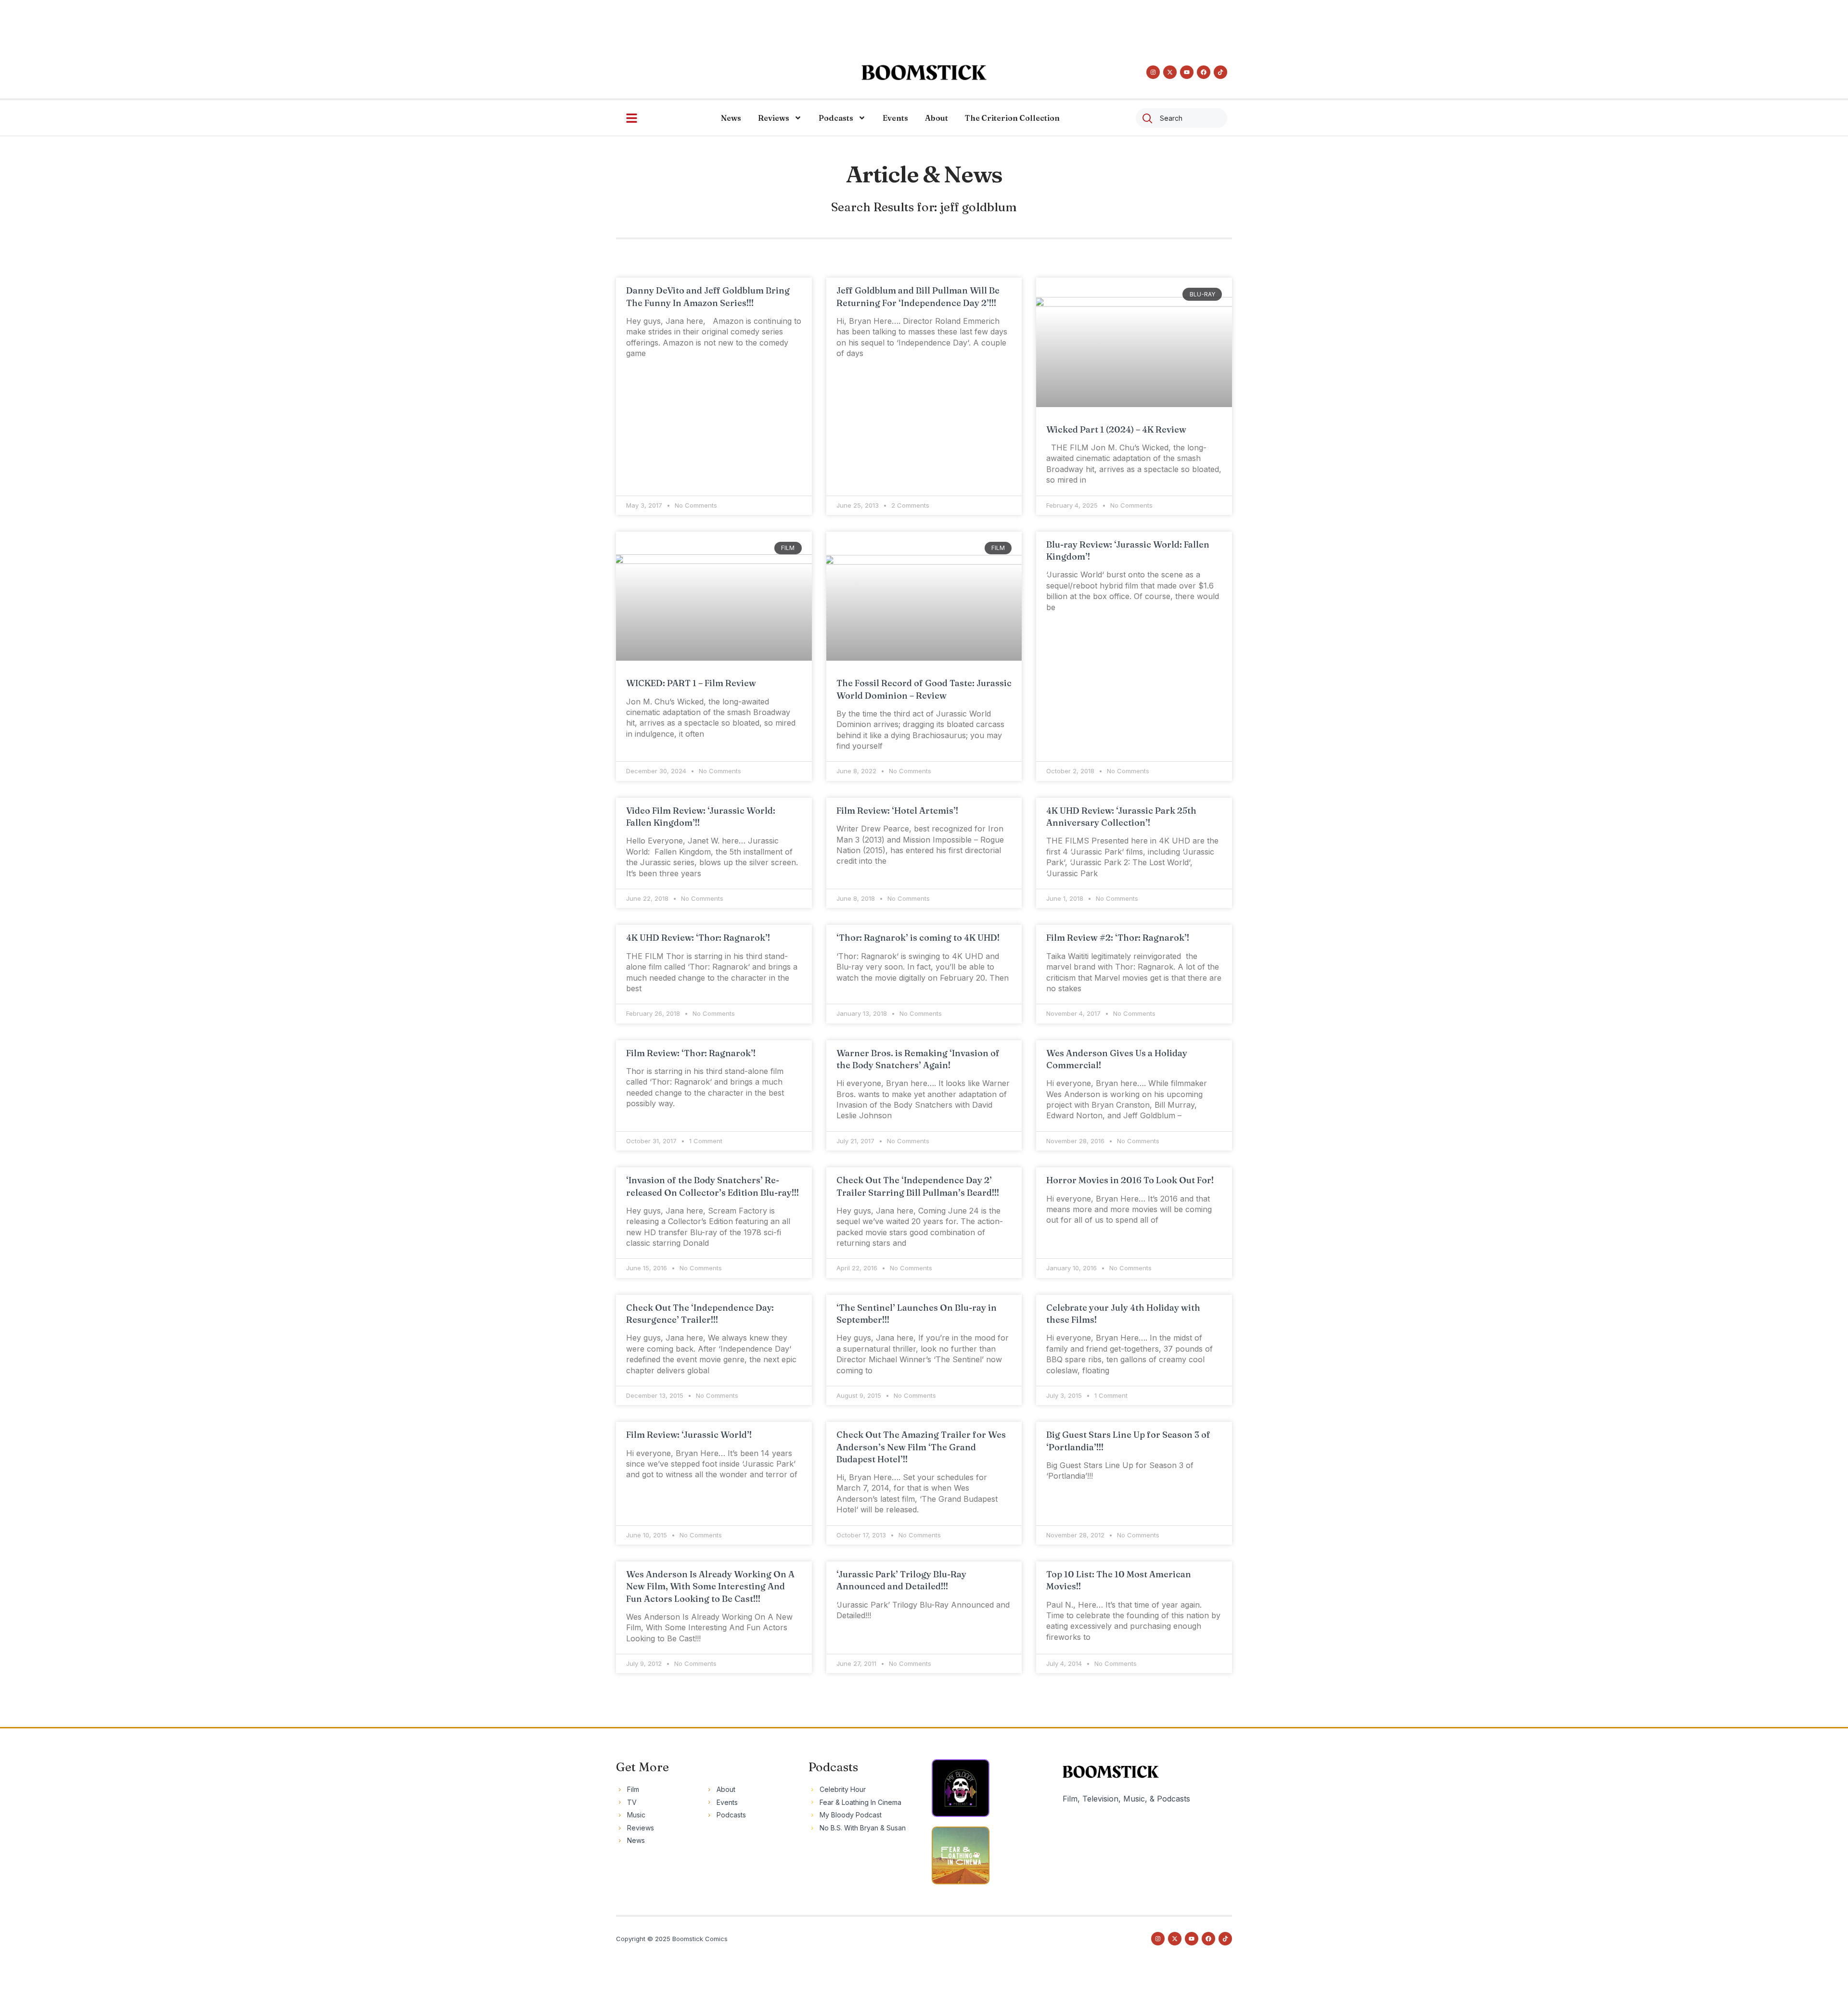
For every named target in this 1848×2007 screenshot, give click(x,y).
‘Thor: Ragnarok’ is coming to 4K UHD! (918, 938)
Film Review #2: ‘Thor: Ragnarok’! (1118, 938)
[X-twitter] (1170, 72)
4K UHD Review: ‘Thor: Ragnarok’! (698, 938)
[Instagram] (1153, 72)
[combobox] (1181, 118)
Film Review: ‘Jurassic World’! (689, 1435)
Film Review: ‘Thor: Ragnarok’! (691, 1053)
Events (895, 118)
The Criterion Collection (1012, 118)
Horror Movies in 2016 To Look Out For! (1130, 1180)
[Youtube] (1187, 72)
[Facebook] (1204, 72)
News (731, 118)
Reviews (774, 118)
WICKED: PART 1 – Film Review (691, 683)
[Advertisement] (924, 22)
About (937, 118)
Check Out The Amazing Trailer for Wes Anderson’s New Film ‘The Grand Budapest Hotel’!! (921, 1447)
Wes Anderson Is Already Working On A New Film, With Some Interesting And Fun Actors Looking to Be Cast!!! (710, 1586)
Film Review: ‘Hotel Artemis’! (897, 811)
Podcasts (836, 118)
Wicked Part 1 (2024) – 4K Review (1116, 429)
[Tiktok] (1220, 72)
